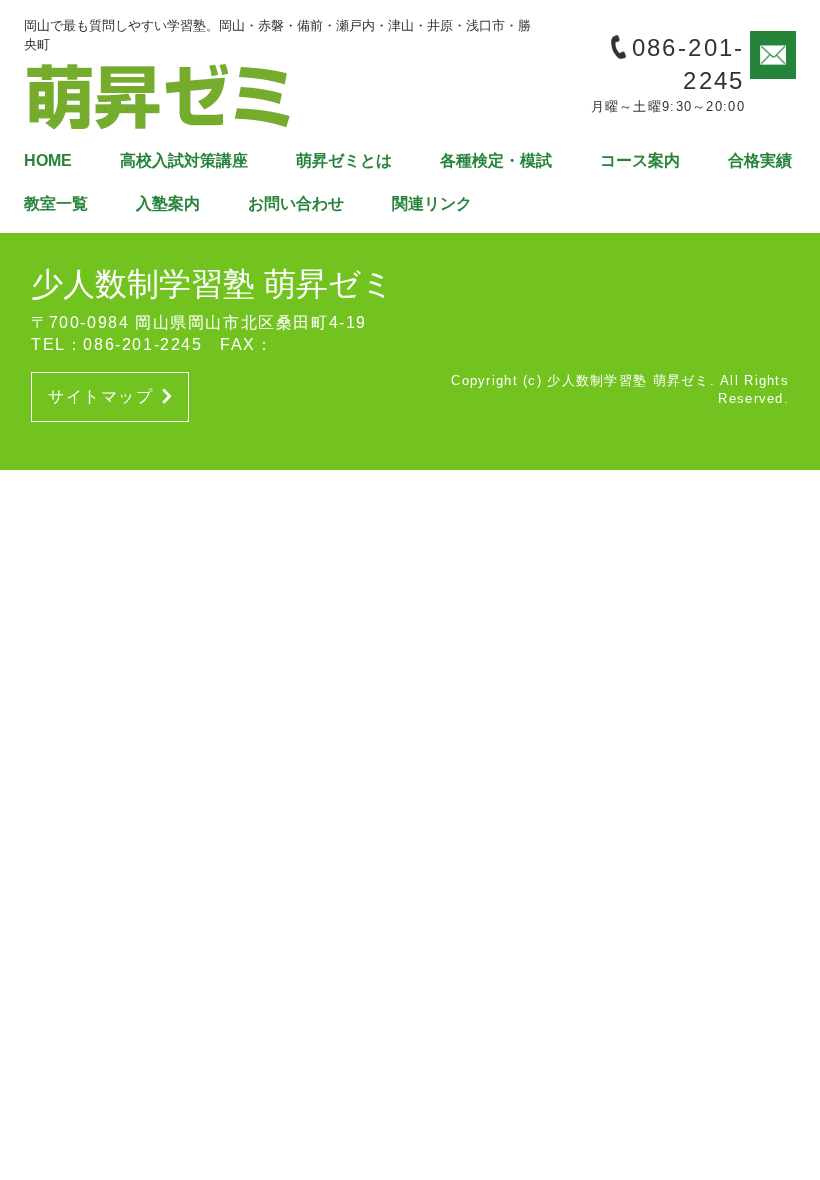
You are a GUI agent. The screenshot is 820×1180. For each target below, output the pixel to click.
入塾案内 (168, 203)
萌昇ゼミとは (344, 160)
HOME (48, 160)
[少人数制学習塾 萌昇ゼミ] (159, 94)
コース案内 (640, 160)
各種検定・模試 (496, 160)
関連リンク (432, 203)
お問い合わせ (296, 203)
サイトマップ (101, 396)
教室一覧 (56, 203)
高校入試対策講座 (184, 160)
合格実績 (760, 160)
